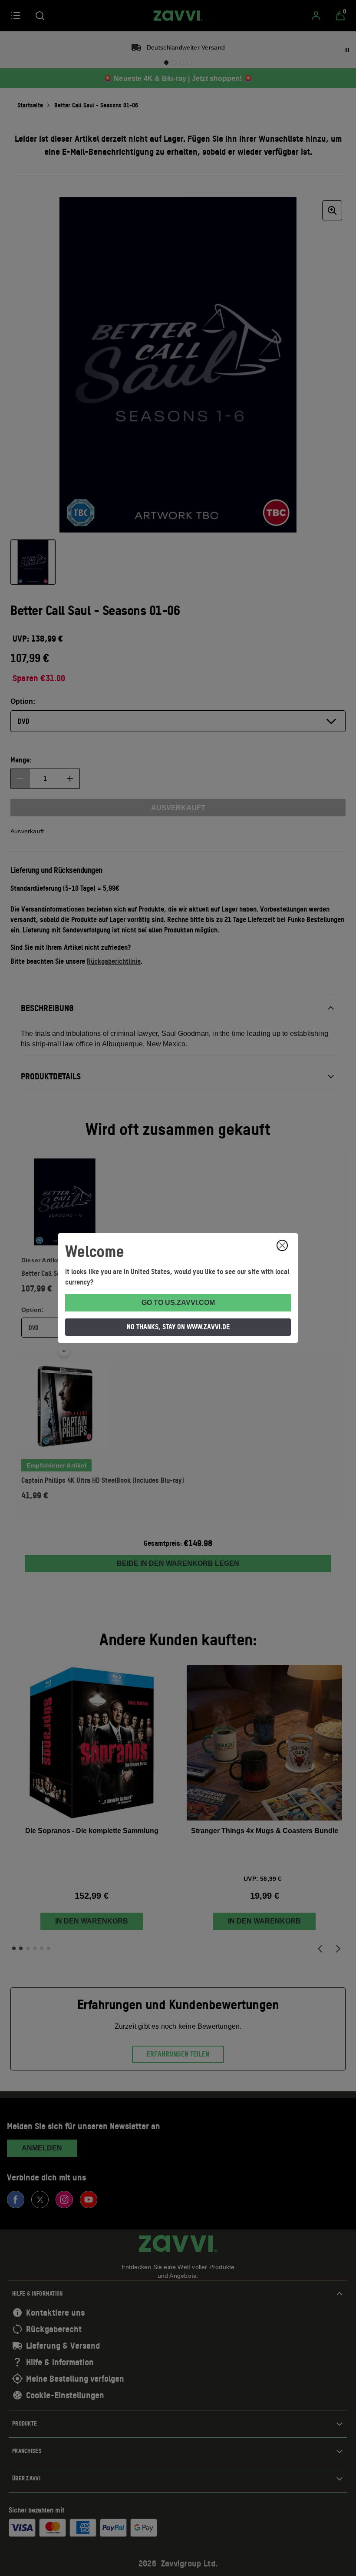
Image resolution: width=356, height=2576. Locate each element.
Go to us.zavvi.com (178, 1303)
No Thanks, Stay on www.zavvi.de (178, 1327)
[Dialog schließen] (282, 1245)
